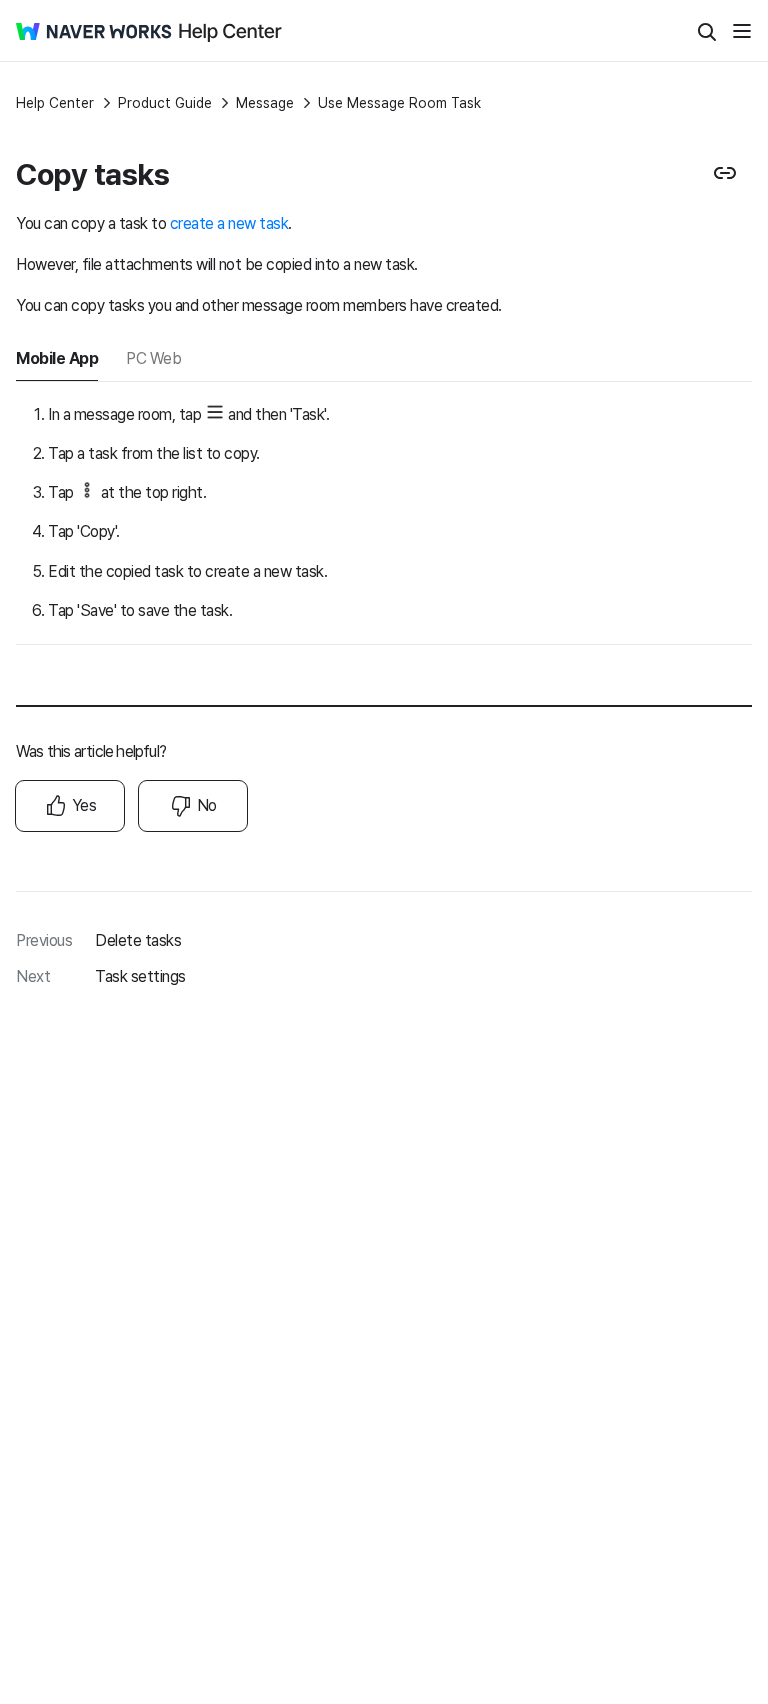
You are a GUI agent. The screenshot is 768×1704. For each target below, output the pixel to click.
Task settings (140, 976)
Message (265, 103)
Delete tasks (138, 940)
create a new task (229, 223)
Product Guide (165, 103)
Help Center (55, 103)
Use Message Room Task (399, 103)
